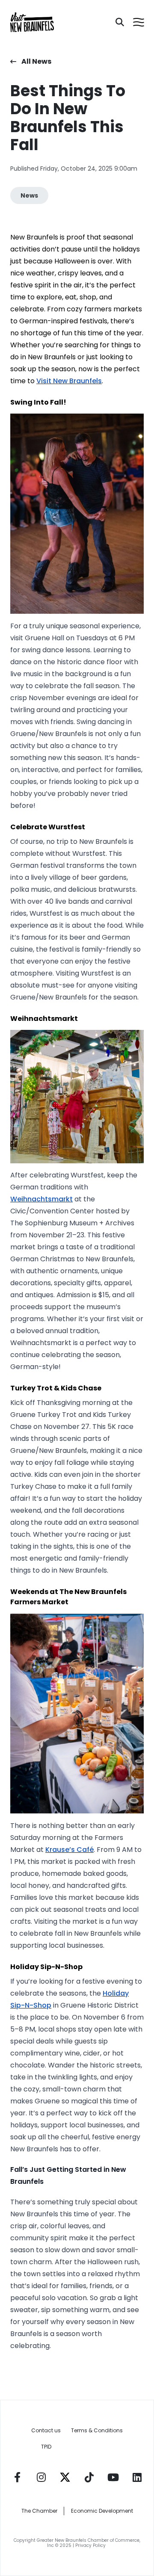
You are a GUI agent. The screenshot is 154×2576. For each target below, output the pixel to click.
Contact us (46, 2430)
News (29, 195)
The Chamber (39, 2511)
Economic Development (102, 2511)
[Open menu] (139, 22)
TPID (46, 2447)
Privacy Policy (91, 2545)
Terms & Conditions (97, 2430)
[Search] (120, 22)
